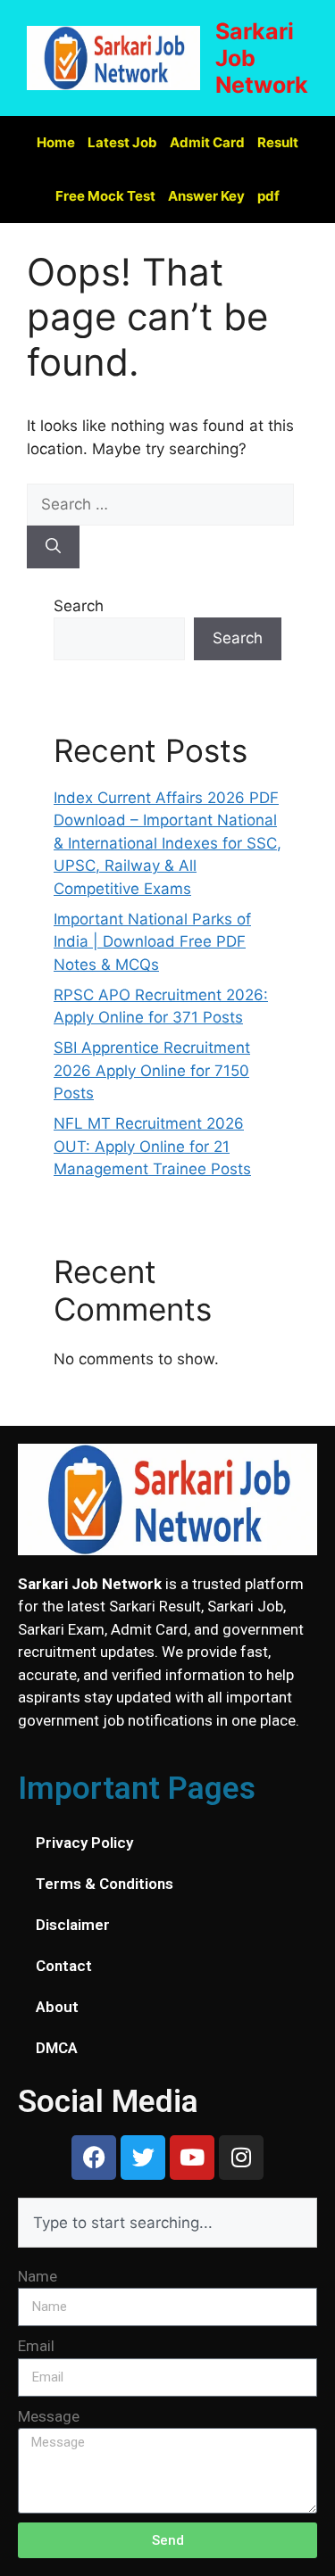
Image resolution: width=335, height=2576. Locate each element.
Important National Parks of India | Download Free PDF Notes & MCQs (152, 942)
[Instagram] (241, 2158)
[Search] (53, 547)
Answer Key (206, 196)
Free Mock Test (105, 196)
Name (38, 2276)
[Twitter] (143, 2158)
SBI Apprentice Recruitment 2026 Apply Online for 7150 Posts (152, 1070)
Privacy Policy (84, 1843)
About (57, 2007)
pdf (268, 196)
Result (278, 142)
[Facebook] (94, 2158)
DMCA (57, 2048)
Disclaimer (73, 1925)
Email (36, 2346)
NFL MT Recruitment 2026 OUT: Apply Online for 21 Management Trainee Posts (152, 1146)
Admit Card (207, 142)
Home (56, 142)
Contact (64, 1966)
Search (79, 606)
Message (49, 2416)
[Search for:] (160, 504)
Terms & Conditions (105, 1884)
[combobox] (167, 2223)
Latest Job (122, 142)
